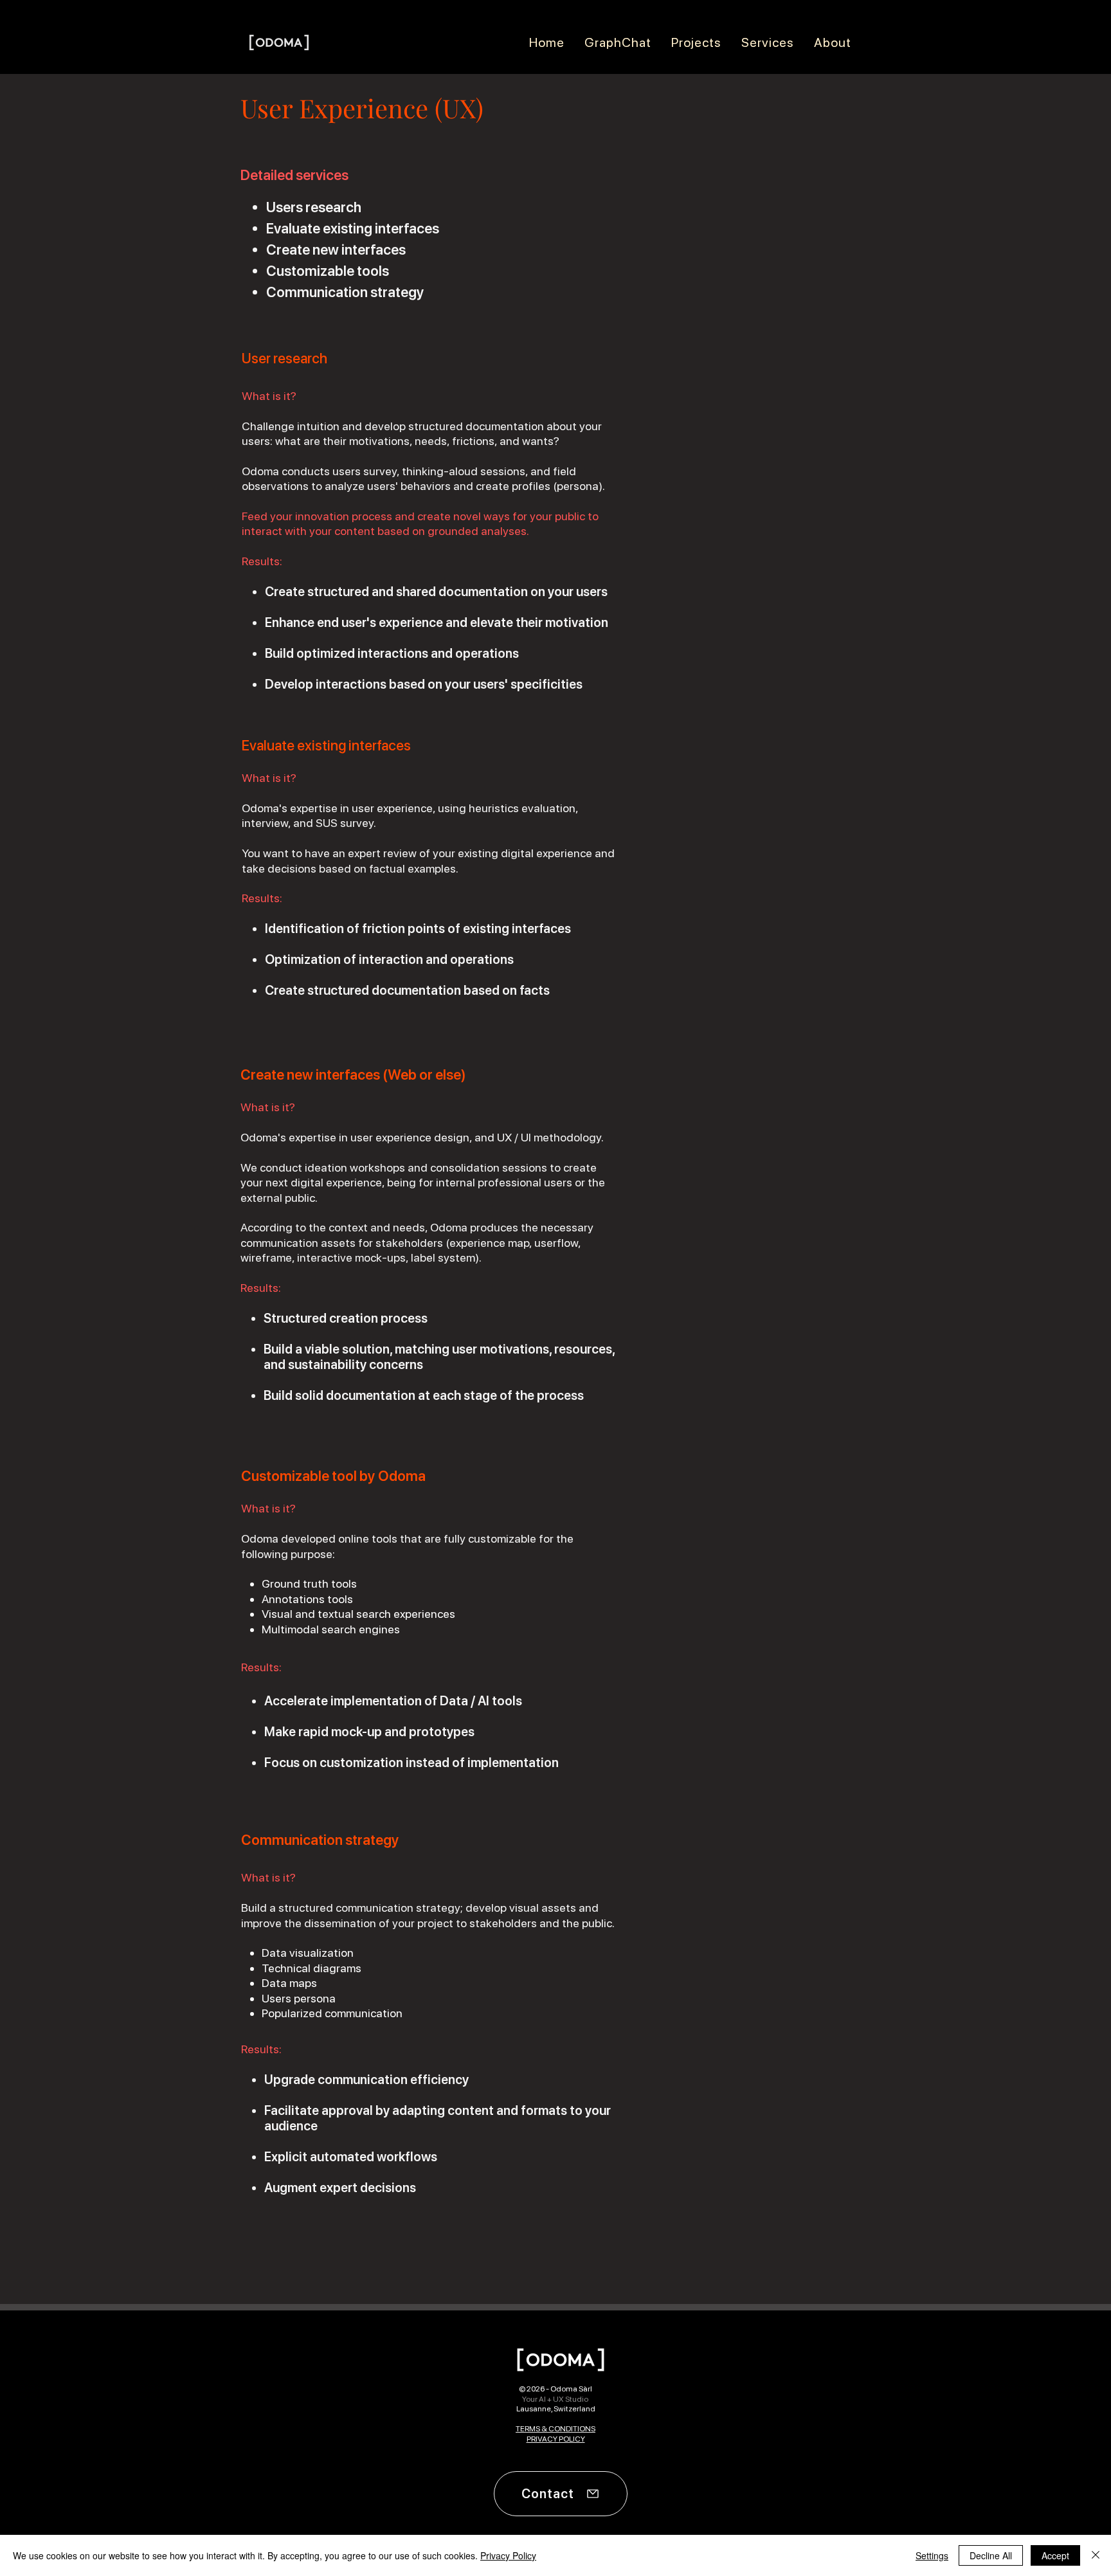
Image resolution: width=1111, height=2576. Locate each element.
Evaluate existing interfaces (353, 228)
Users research (314, 207)
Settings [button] (932, 2555)
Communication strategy (345, 292)
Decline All (991, 2555)
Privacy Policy (508, 2555)
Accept (1055, 2555)
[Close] (1096, 2555)
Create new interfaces (336, 249)
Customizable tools (328, 271)
